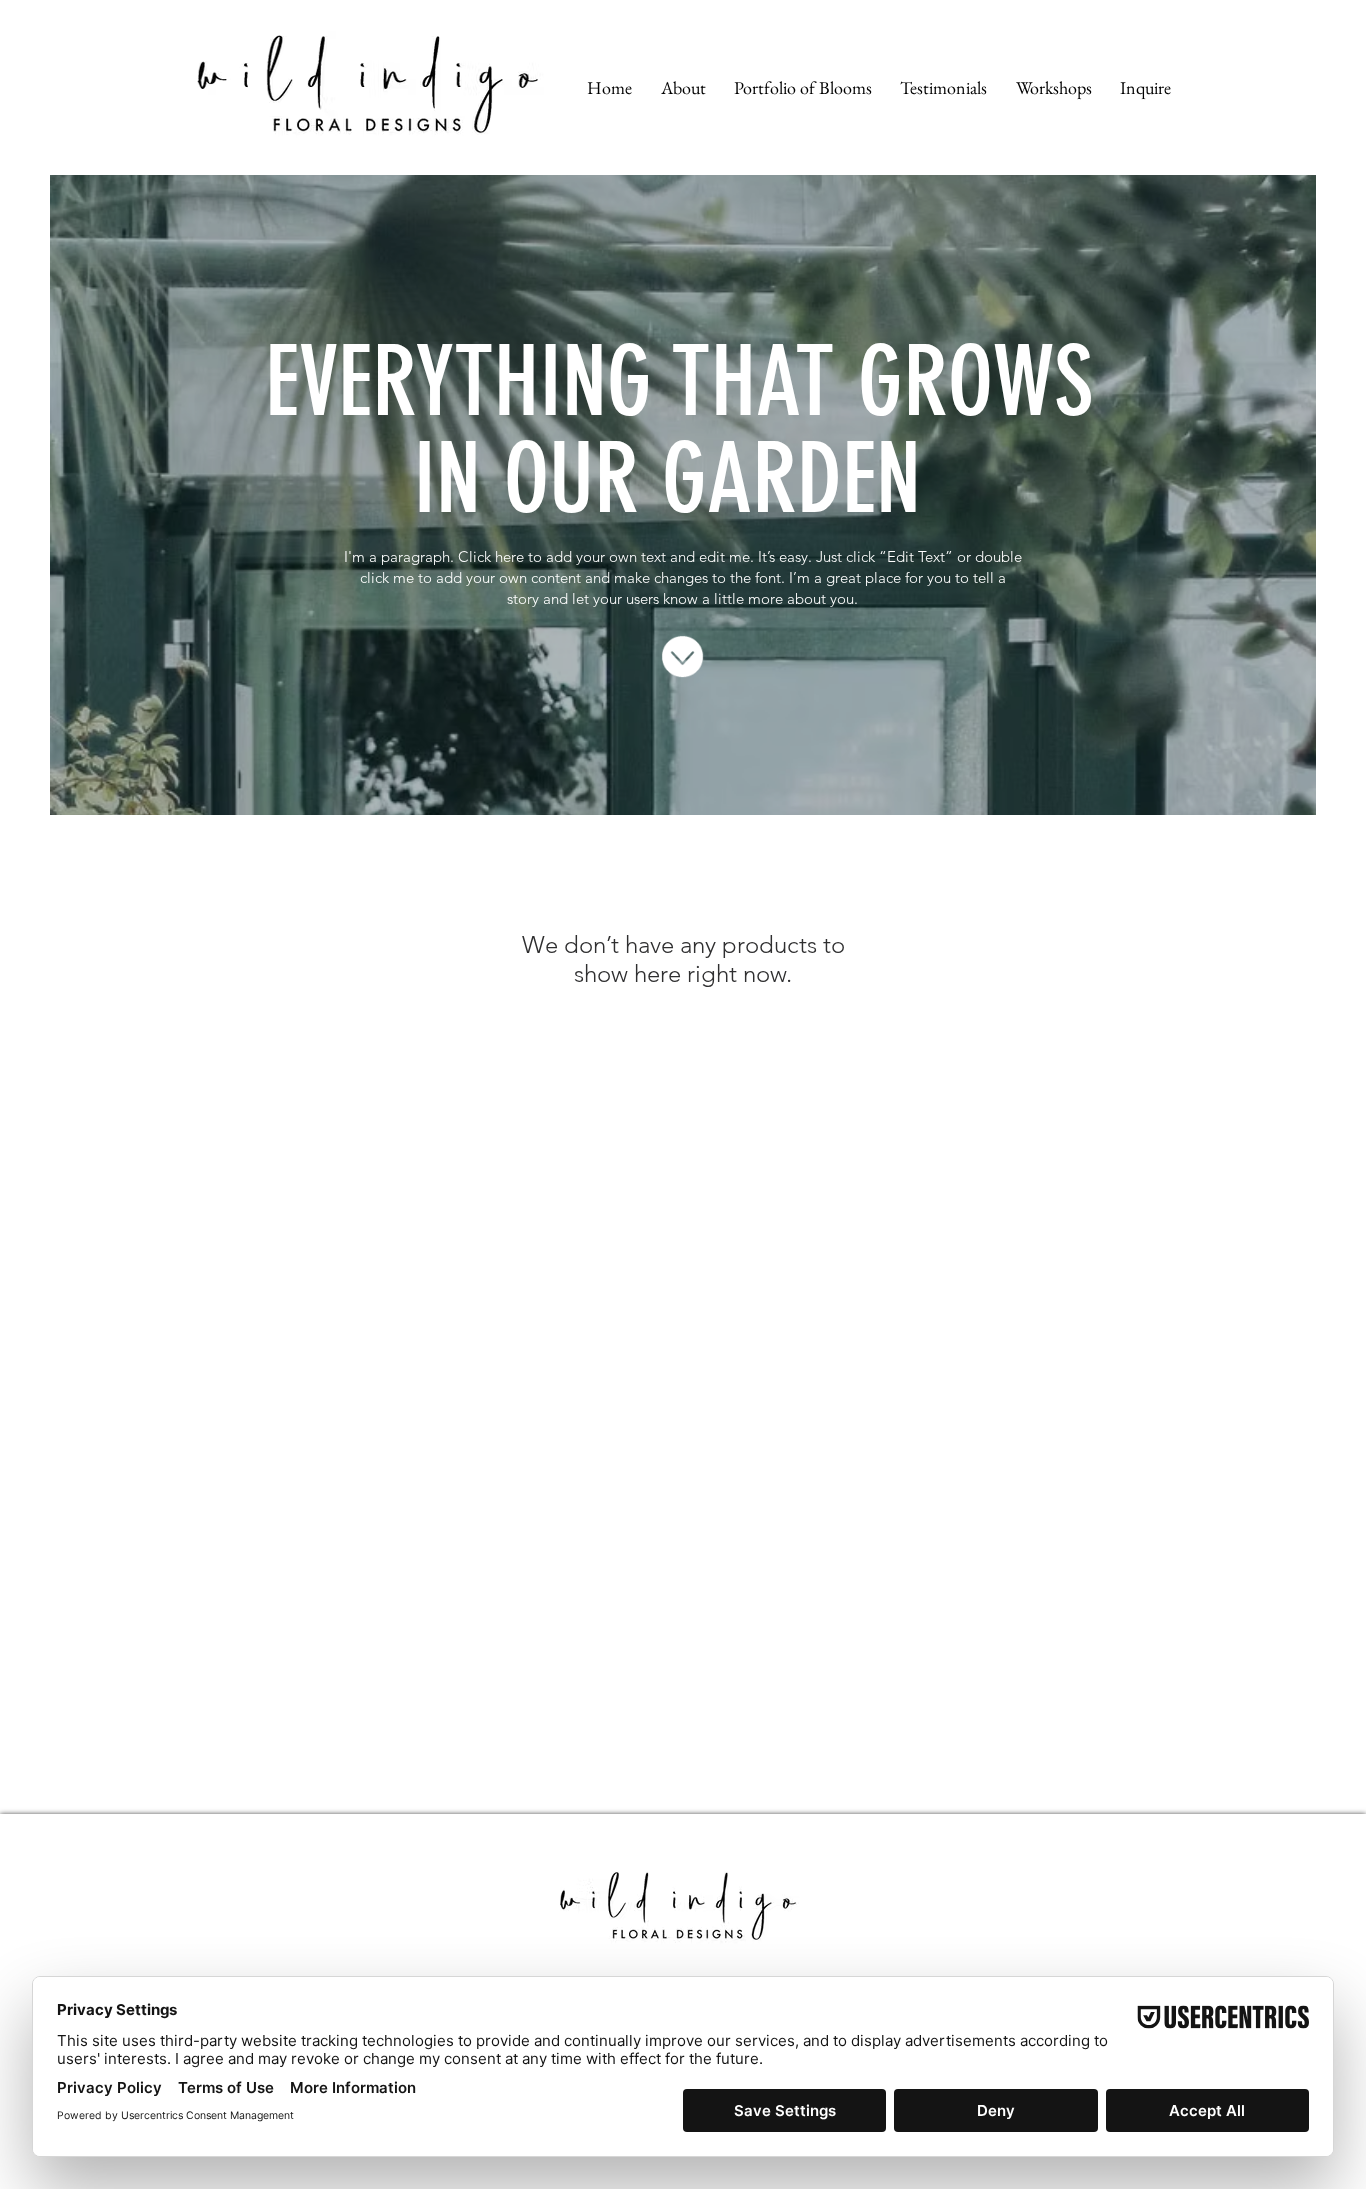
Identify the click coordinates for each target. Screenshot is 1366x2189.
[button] (682, 87)
